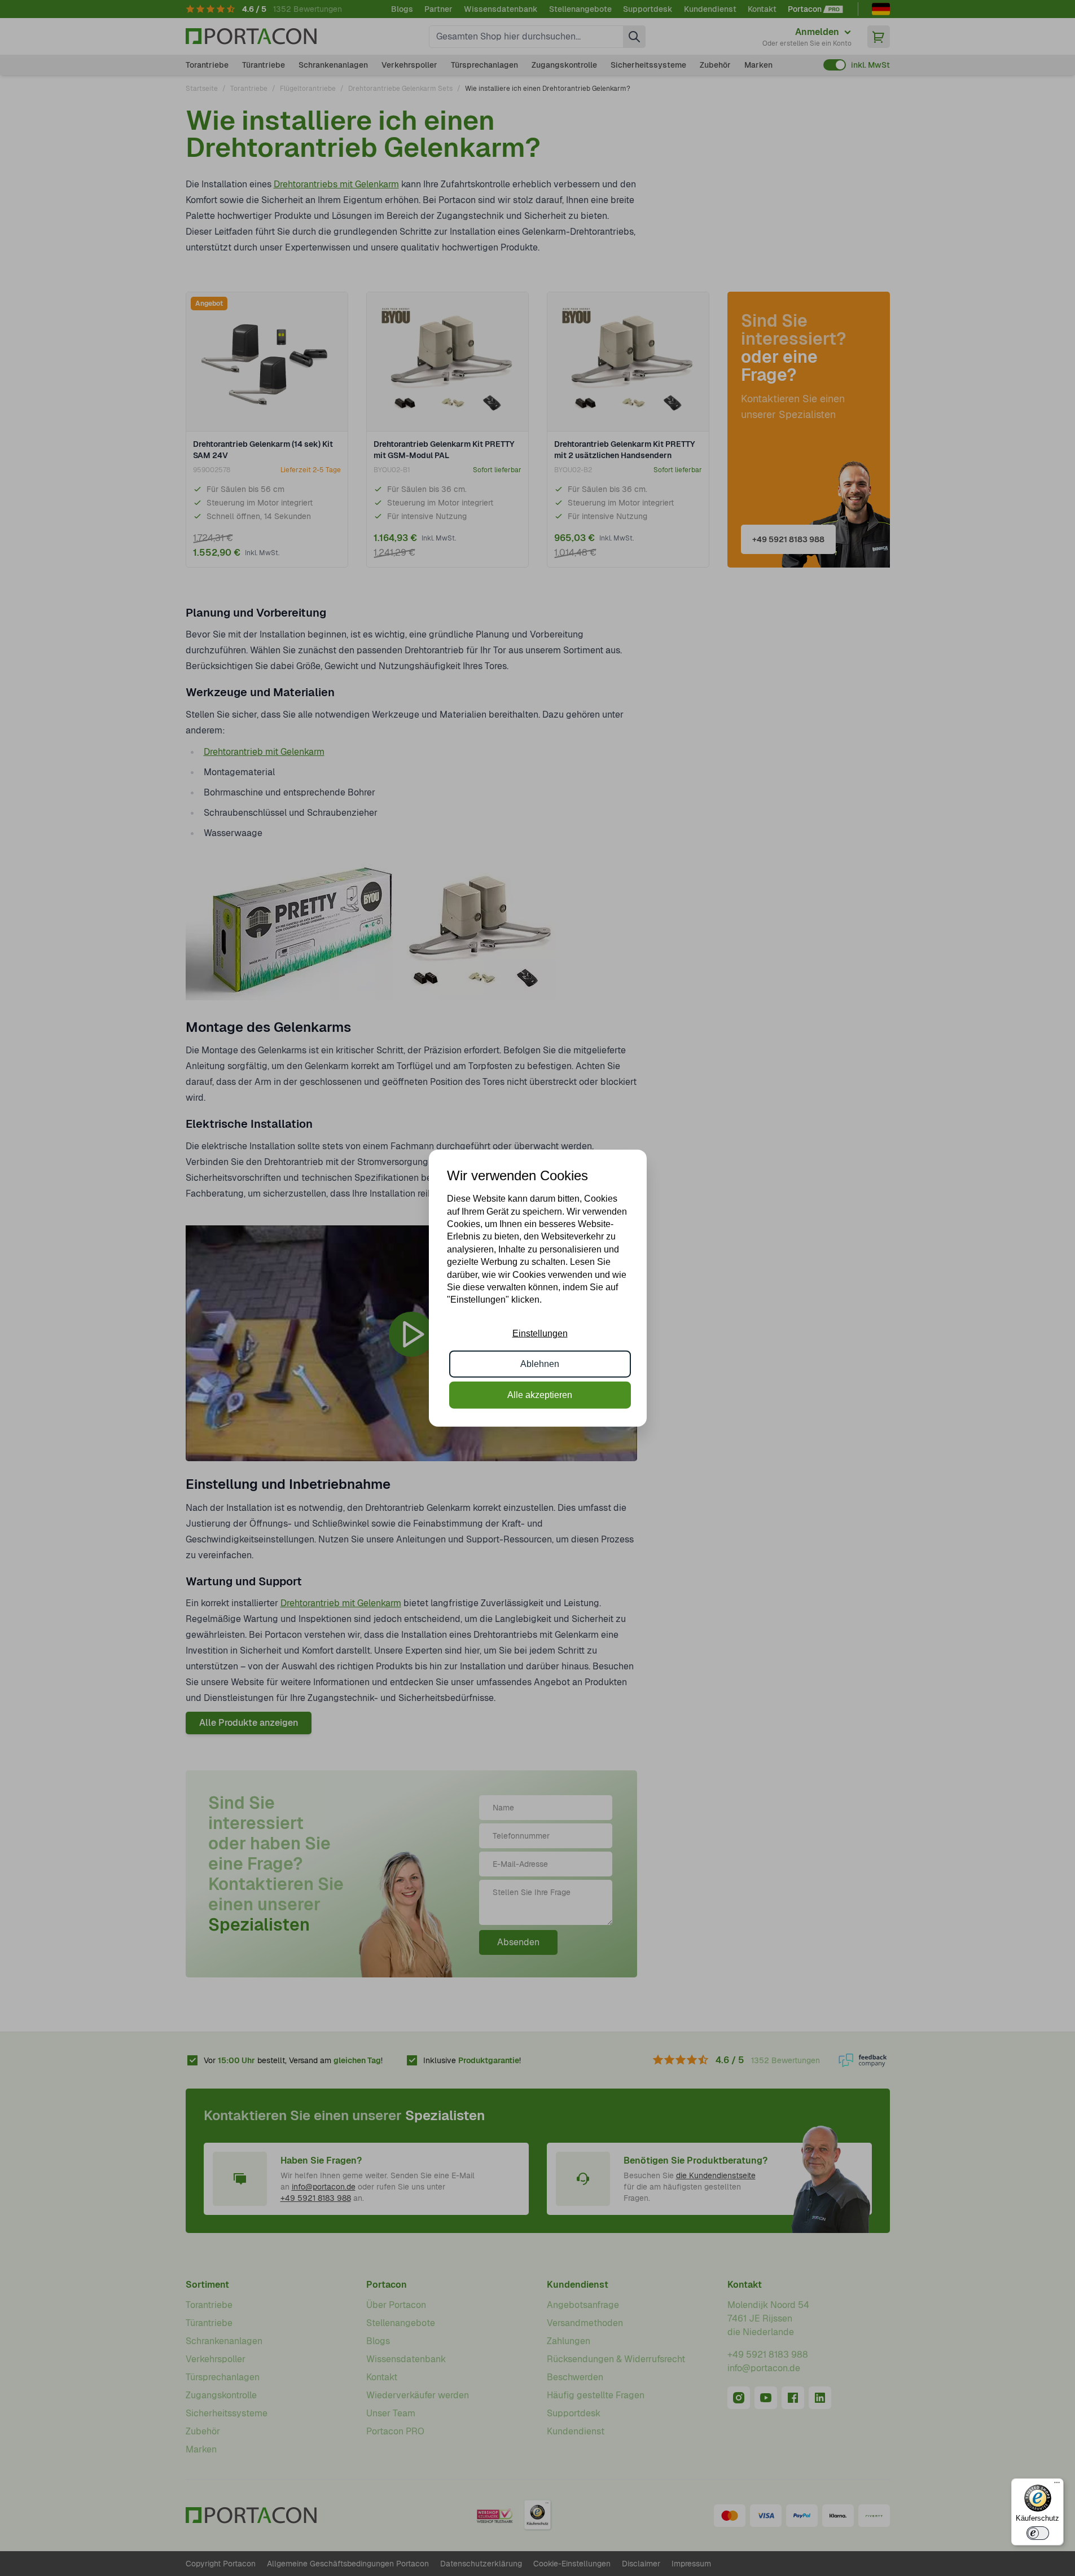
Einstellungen (540, 1333)
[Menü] (1057, 2485)
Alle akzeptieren (540, 1394)
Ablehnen (540, 1364)
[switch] (1038, 2533)
